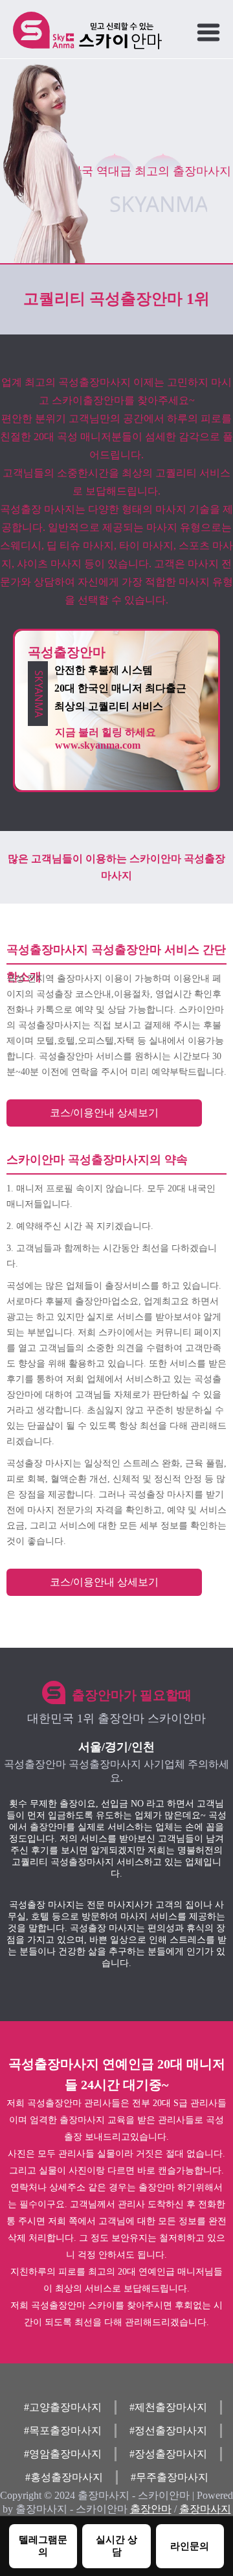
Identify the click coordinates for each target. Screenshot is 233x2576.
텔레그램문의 (43, 2546)
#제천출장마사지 (168, 2407)
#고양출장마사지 (63, 2407)
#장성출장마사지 (168, 2454)
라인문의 (190, 2546)
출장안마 (151, 2509)
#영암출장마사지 (63, 2454)
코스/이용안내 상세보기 (104, 1113)
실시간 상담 (116, 2546)
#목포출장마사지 (63, 2430)
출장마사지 (205, 2509)
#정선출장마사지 (168, 2430)
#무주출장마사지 (170, 2477)
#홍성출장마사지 (64, 2477)
